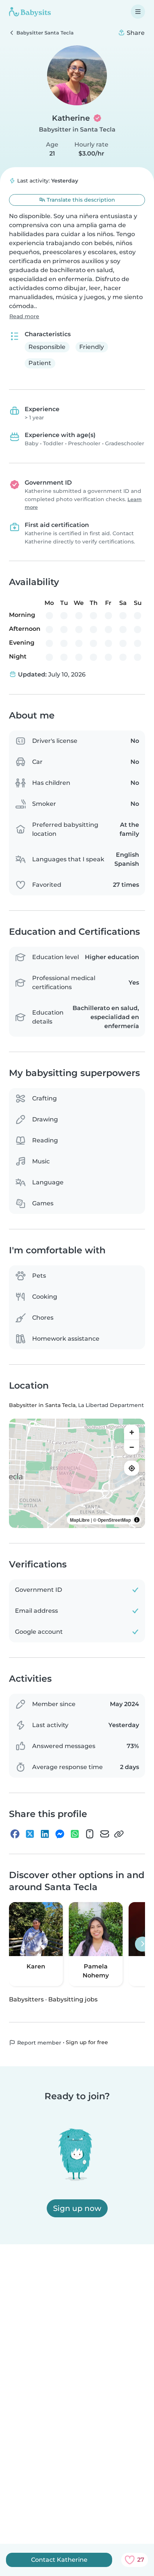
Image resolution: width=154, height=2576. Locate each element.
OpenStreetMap (114, 1520)
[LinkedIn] (45, 1834)
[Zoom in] (132, 1432)
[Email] (105, 1834)
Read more (24, 316)
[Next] (142, 1944)
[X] (30, 1834)
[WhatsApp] (75, 1834)
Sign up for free (87, 2043)
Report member (38, 2043)
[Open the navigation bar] (138, 12)
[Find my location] (132, 1468)
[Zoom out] (132, 1447)
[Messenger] (60, 1834)
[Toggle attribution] (137, 1520)
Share (135, 33)
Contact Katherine (59, 2560)
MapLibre (80, 1520)
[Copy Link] (119, 1834)
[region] (77, 1473)
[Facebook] (15, 1834)
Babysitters (26, 1999)
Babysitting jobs (73, 1999)
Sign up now (77, 2208)
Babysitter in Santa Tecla (77, 129)
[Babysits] (30, 12)
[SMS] (90, 1834)
